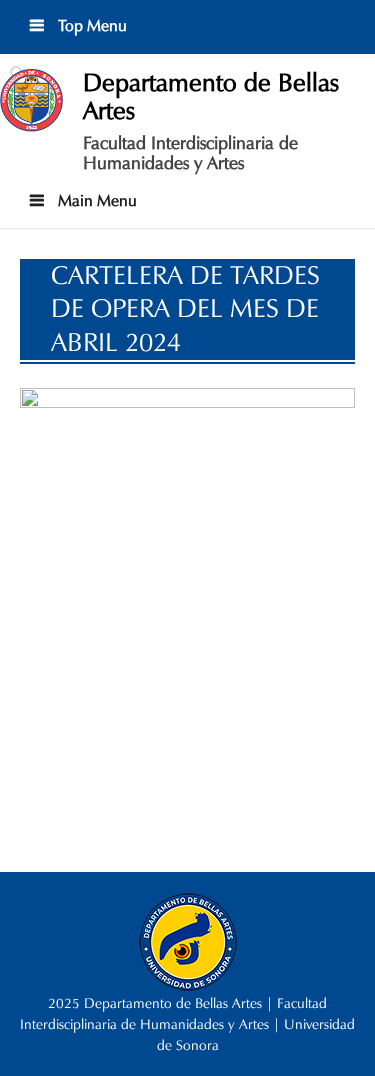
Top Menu (90, 25)
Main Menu (95, 200)
